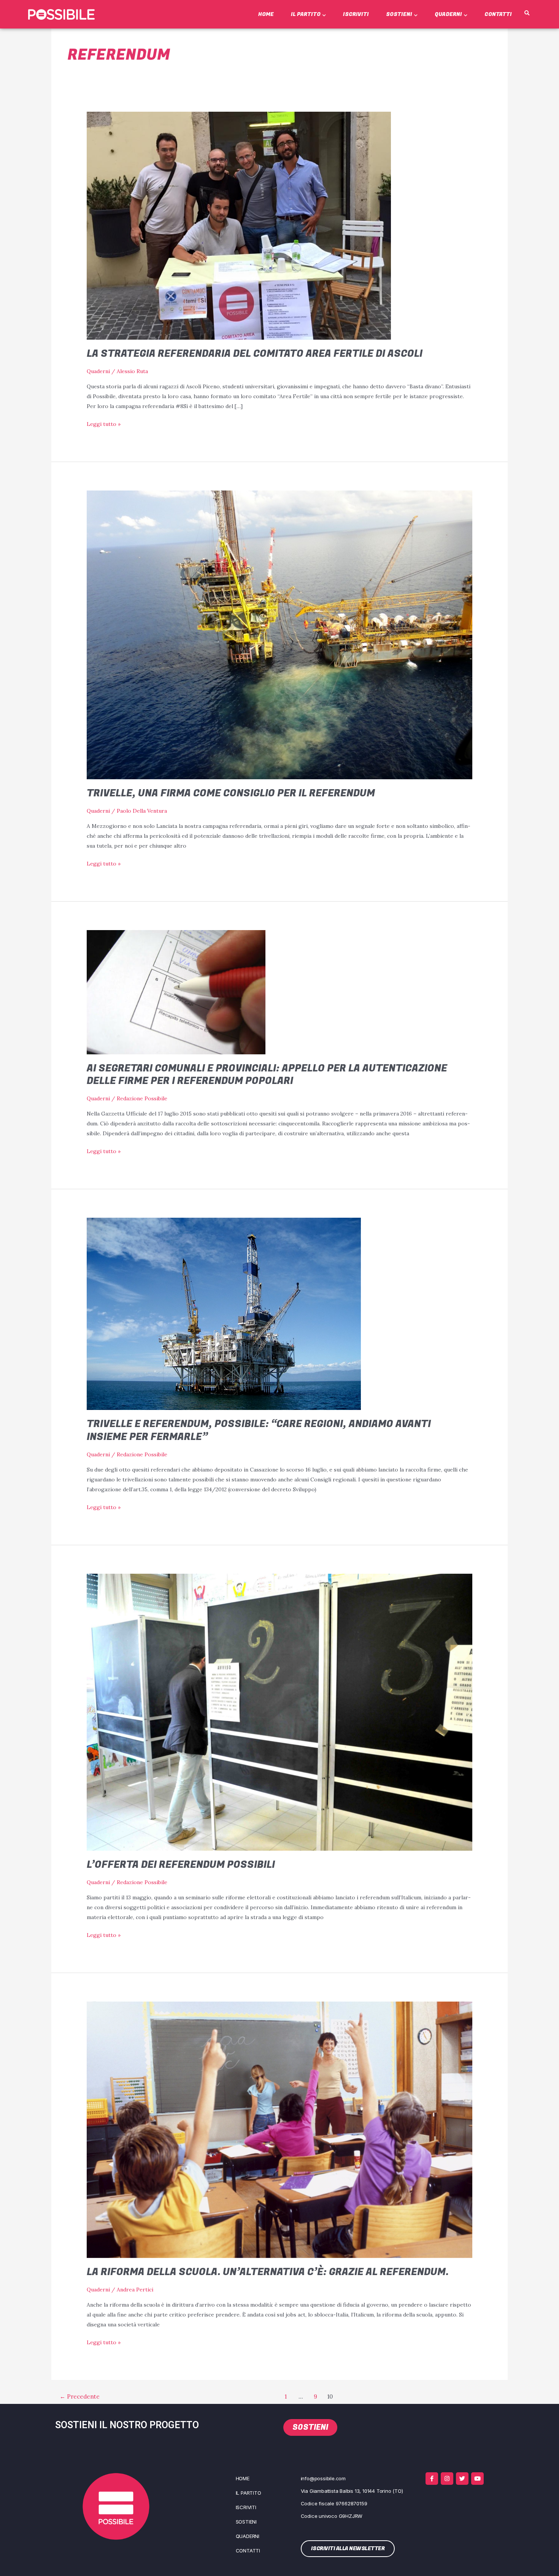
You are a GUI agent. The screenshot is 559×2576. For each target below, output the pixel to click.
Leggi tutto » (104, 423)
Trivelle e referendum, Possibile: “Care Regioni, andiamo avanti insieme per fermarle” (259, 1430)
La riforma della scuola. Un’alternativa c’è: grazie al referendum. (268, 2272)
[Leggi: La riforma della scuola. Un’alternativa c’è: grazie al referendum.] (279, 2129)
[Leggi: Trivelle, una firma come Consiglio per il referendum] (279, 634)
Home (266, 14)
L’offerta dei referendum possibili (181, 1865)
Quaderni (448, 14)
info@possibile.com (323, 2478)
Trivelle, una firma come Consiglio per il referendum (231, 793)
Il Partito (306, 14)
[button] (527, 13)
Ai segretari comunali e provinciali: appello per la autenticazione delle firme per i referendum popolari (267, 1075)
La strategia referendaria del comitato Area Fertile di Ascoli (255, 354)
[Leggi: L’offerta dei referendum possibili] (279, 1712)
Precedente (80, 2396)
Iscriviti (356, 14)
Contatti (498, 14)
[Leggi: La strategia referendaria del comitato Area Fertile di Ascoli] (239, 225)
